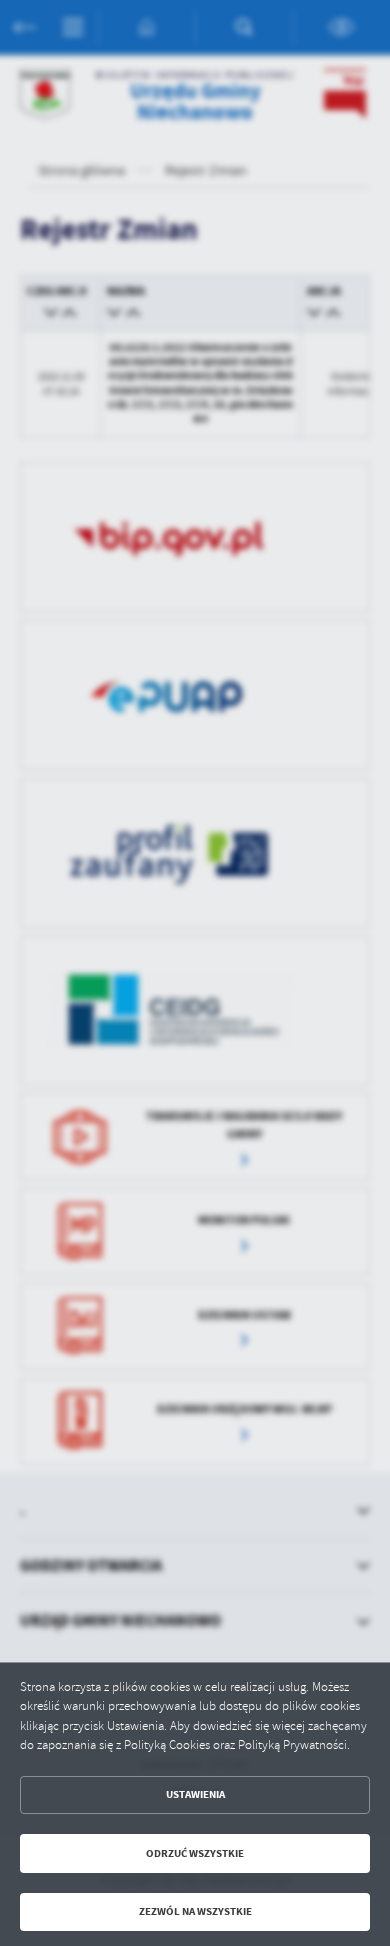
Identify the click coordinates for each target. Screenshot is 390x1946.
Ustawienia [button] (195, 1794)
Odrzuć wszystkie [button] (195, 1853)
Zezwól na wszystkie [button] (195, 1911)
